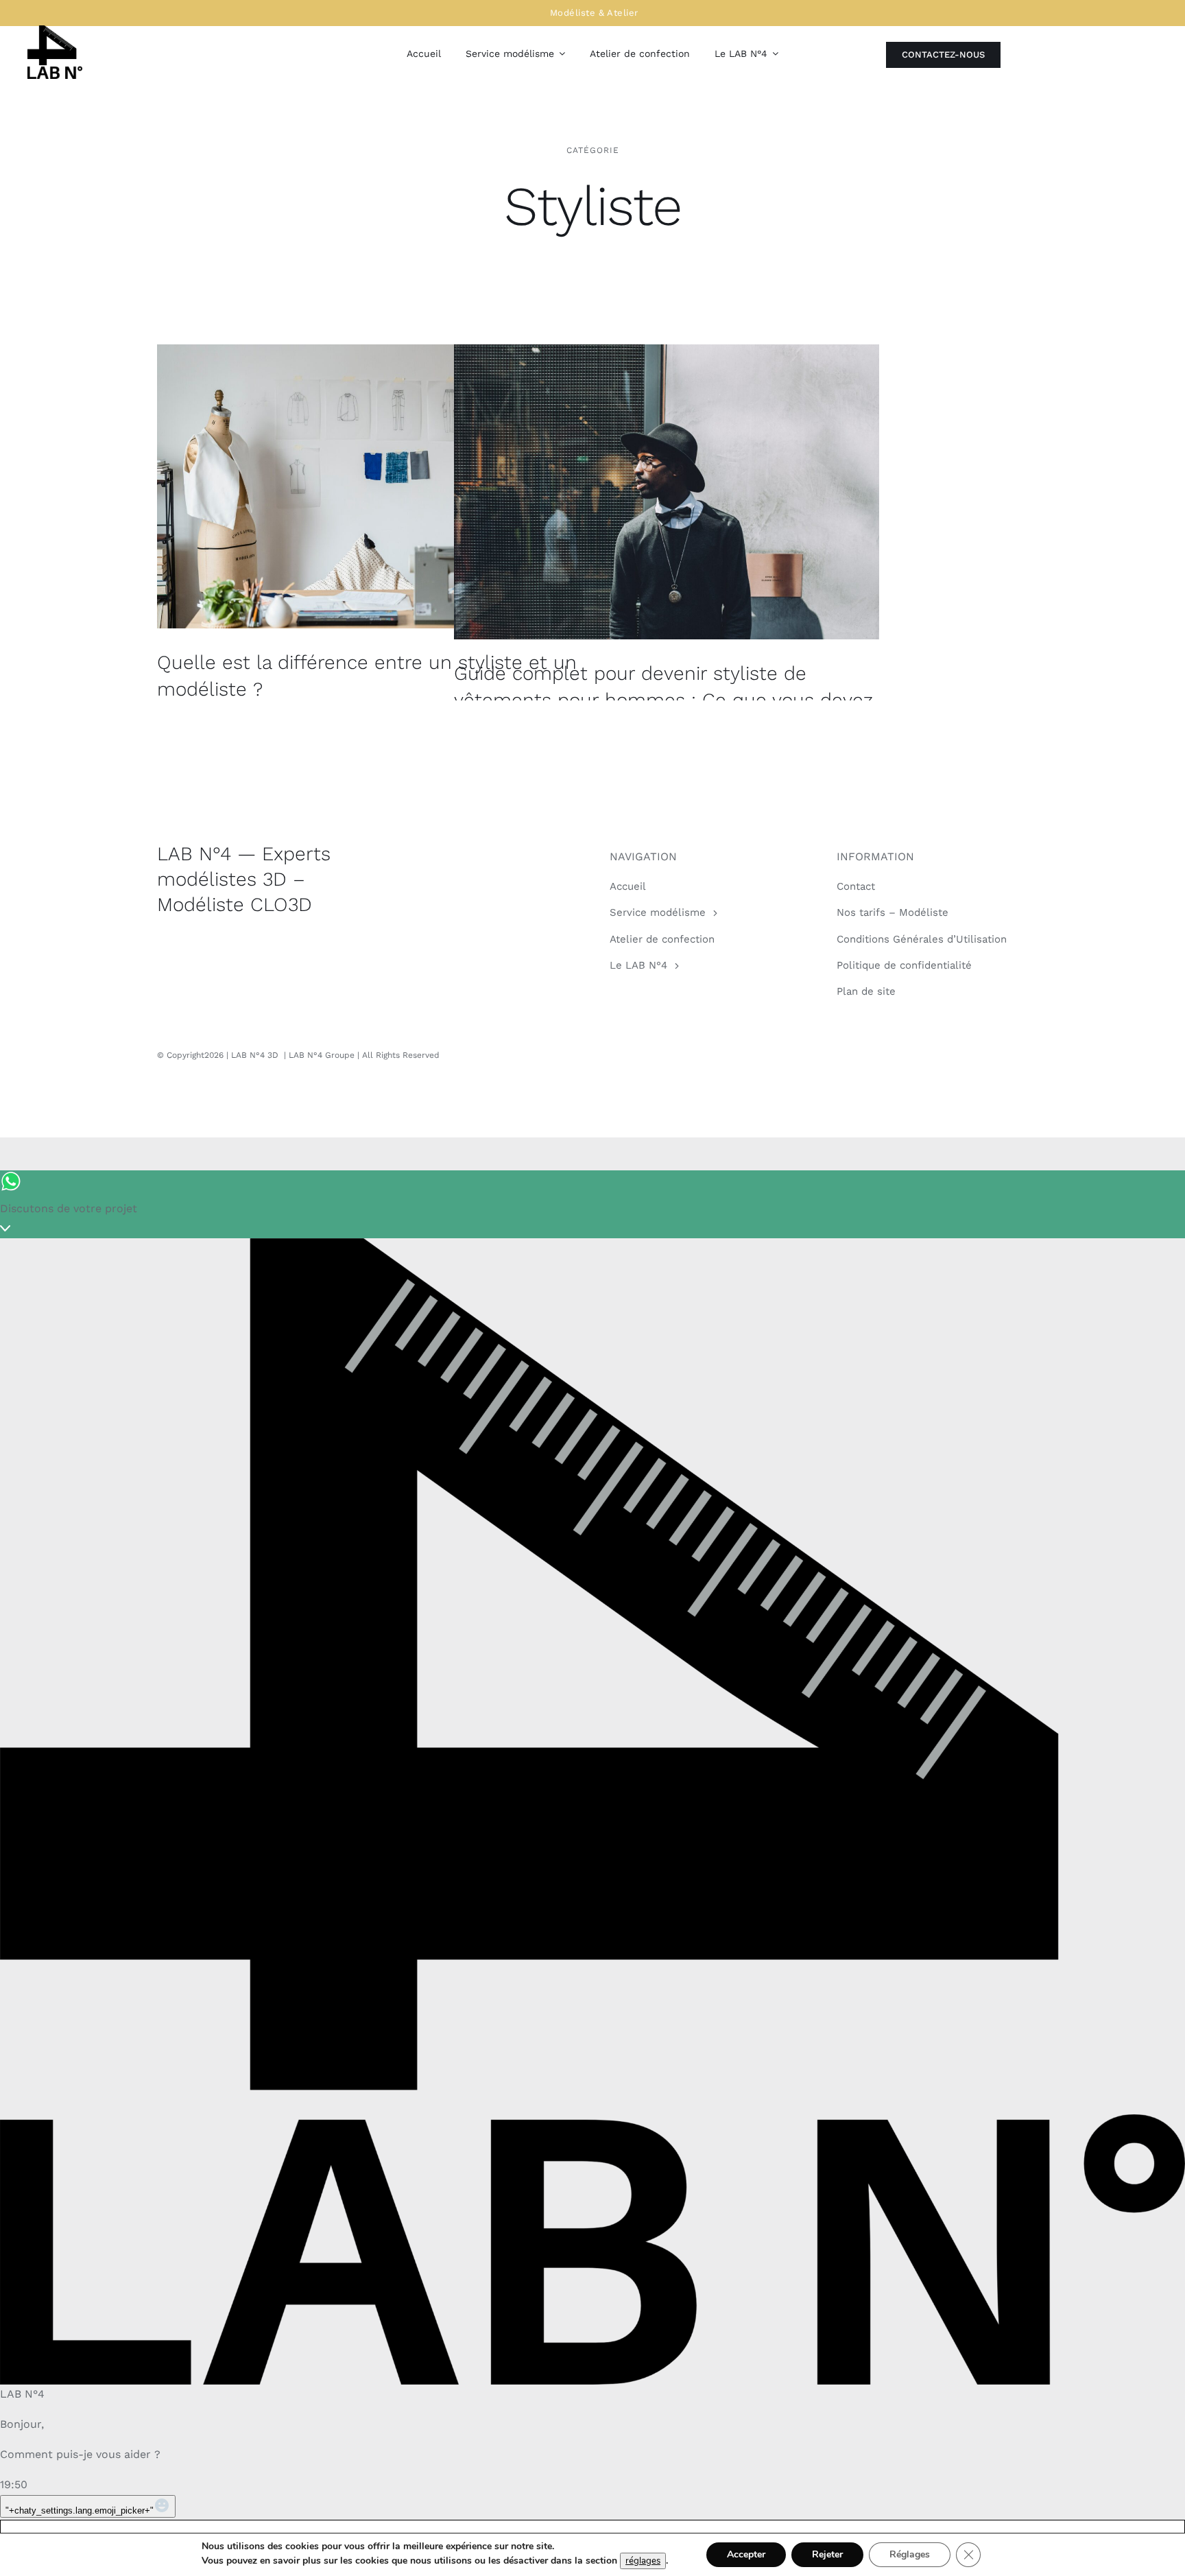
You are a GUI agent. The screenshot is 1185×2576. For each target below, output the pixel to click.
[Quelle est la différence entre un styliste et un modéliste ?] (370, 486)
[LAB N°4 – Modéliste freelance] (55, 31)
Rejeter (827, 2554)
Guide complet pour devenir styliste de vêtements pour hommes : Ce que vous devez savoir (663, 700)
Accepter (746, 2554)
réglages (643, 2561)
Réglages (910, 2554)
